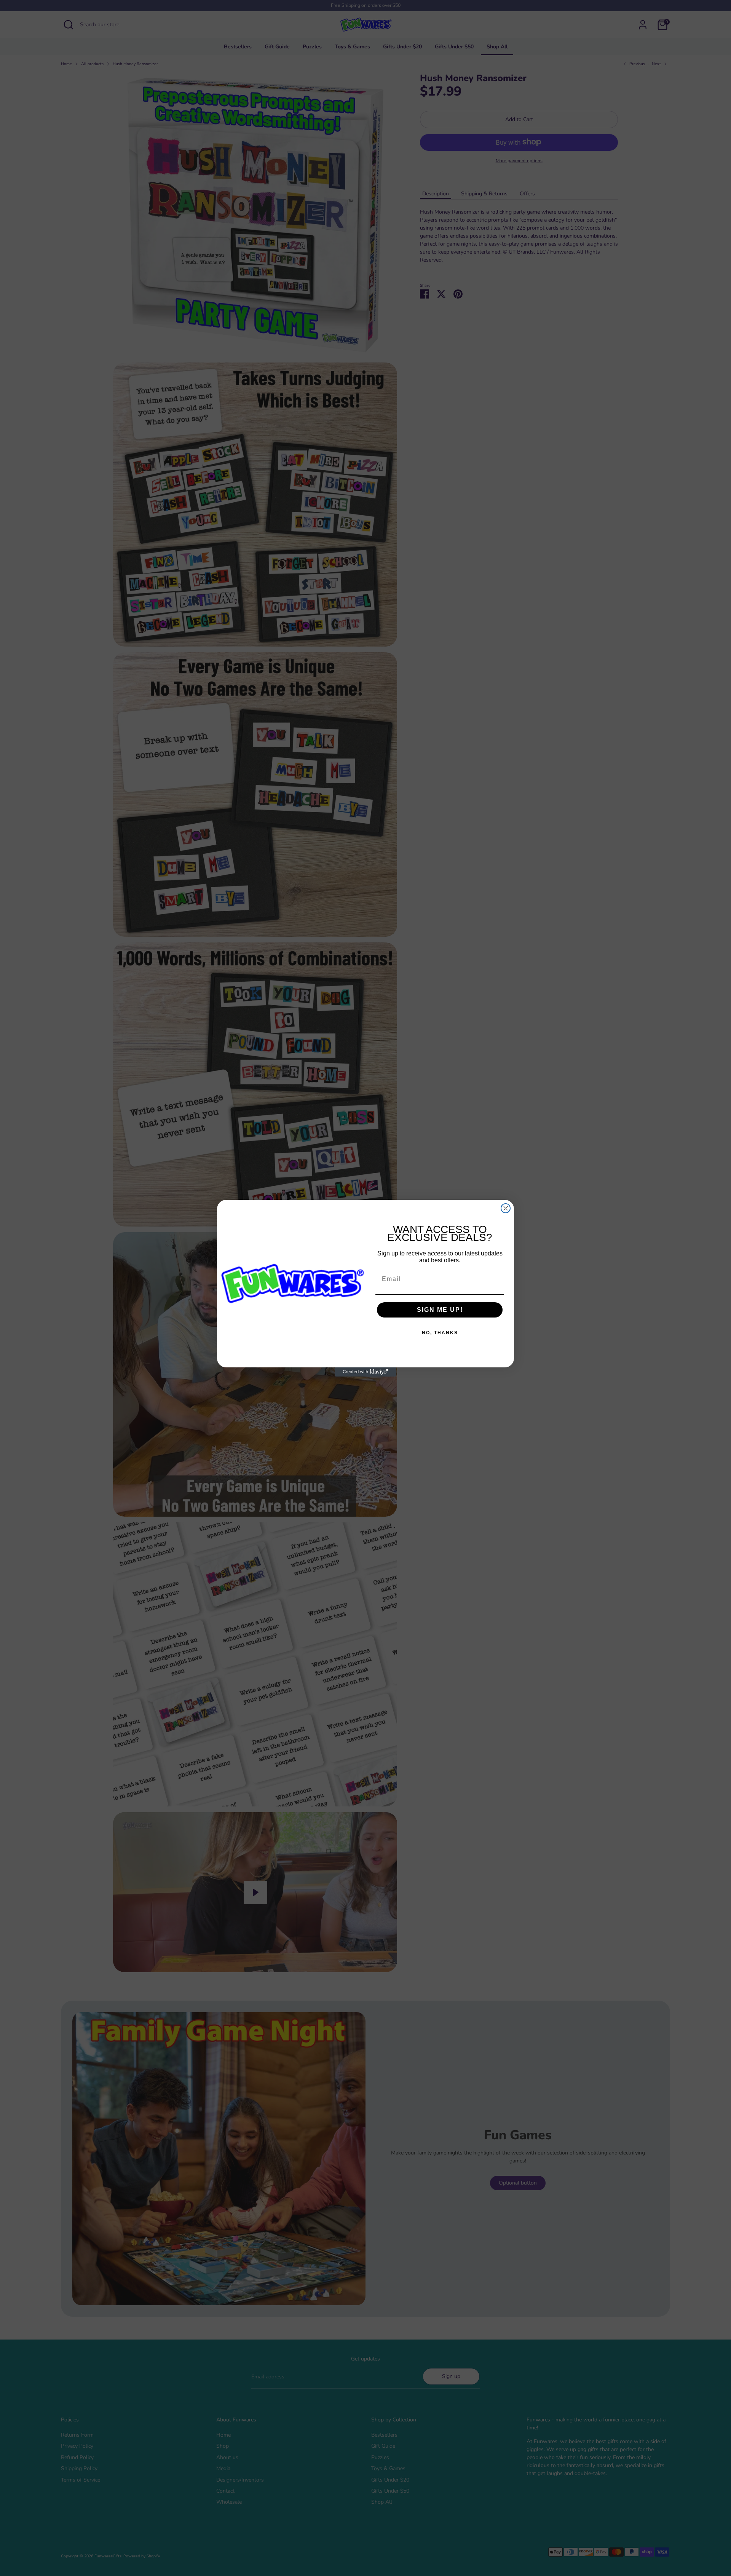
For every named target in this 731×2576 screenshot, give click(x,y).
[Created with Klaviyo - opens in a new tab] (365, 1372)
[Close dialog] (506, 1208)
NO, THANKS (440, 1333)
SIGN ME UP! (440, 1310)
